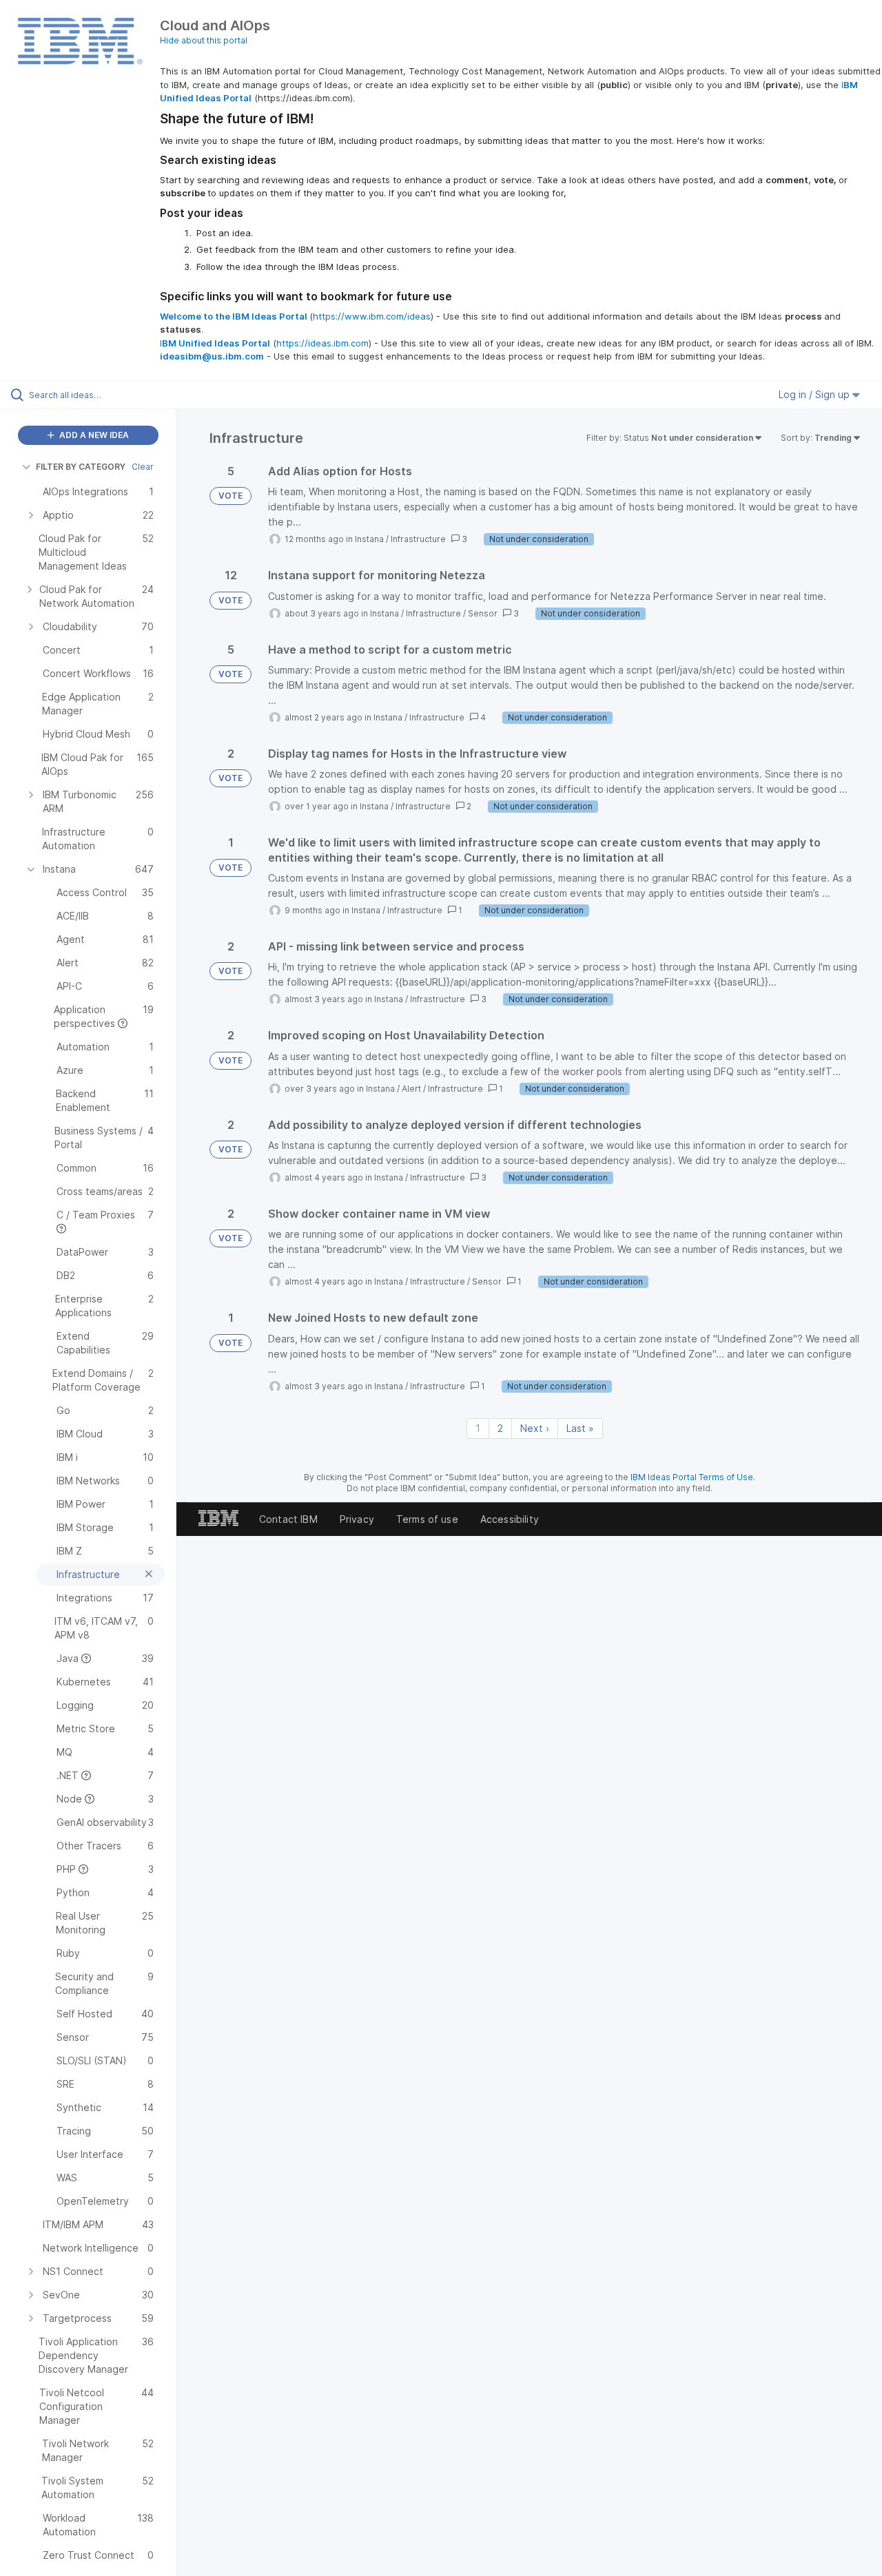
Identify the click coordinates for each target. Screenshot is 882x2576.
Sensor (483, 613)
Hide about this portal (204, 40)
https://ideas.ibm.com (322, 343)
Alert (411, 1089)
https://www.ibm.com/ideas (372, 316)
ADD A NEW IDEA (93, 435)
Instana (369, 539)
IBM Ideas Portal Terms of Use (692, 1477)
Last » (580, 1428)
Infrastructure (418, 539)
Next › (535, 1428)
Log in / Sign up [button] (816, 394)
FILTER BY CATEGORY (81, 467)
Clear (143, 467)
